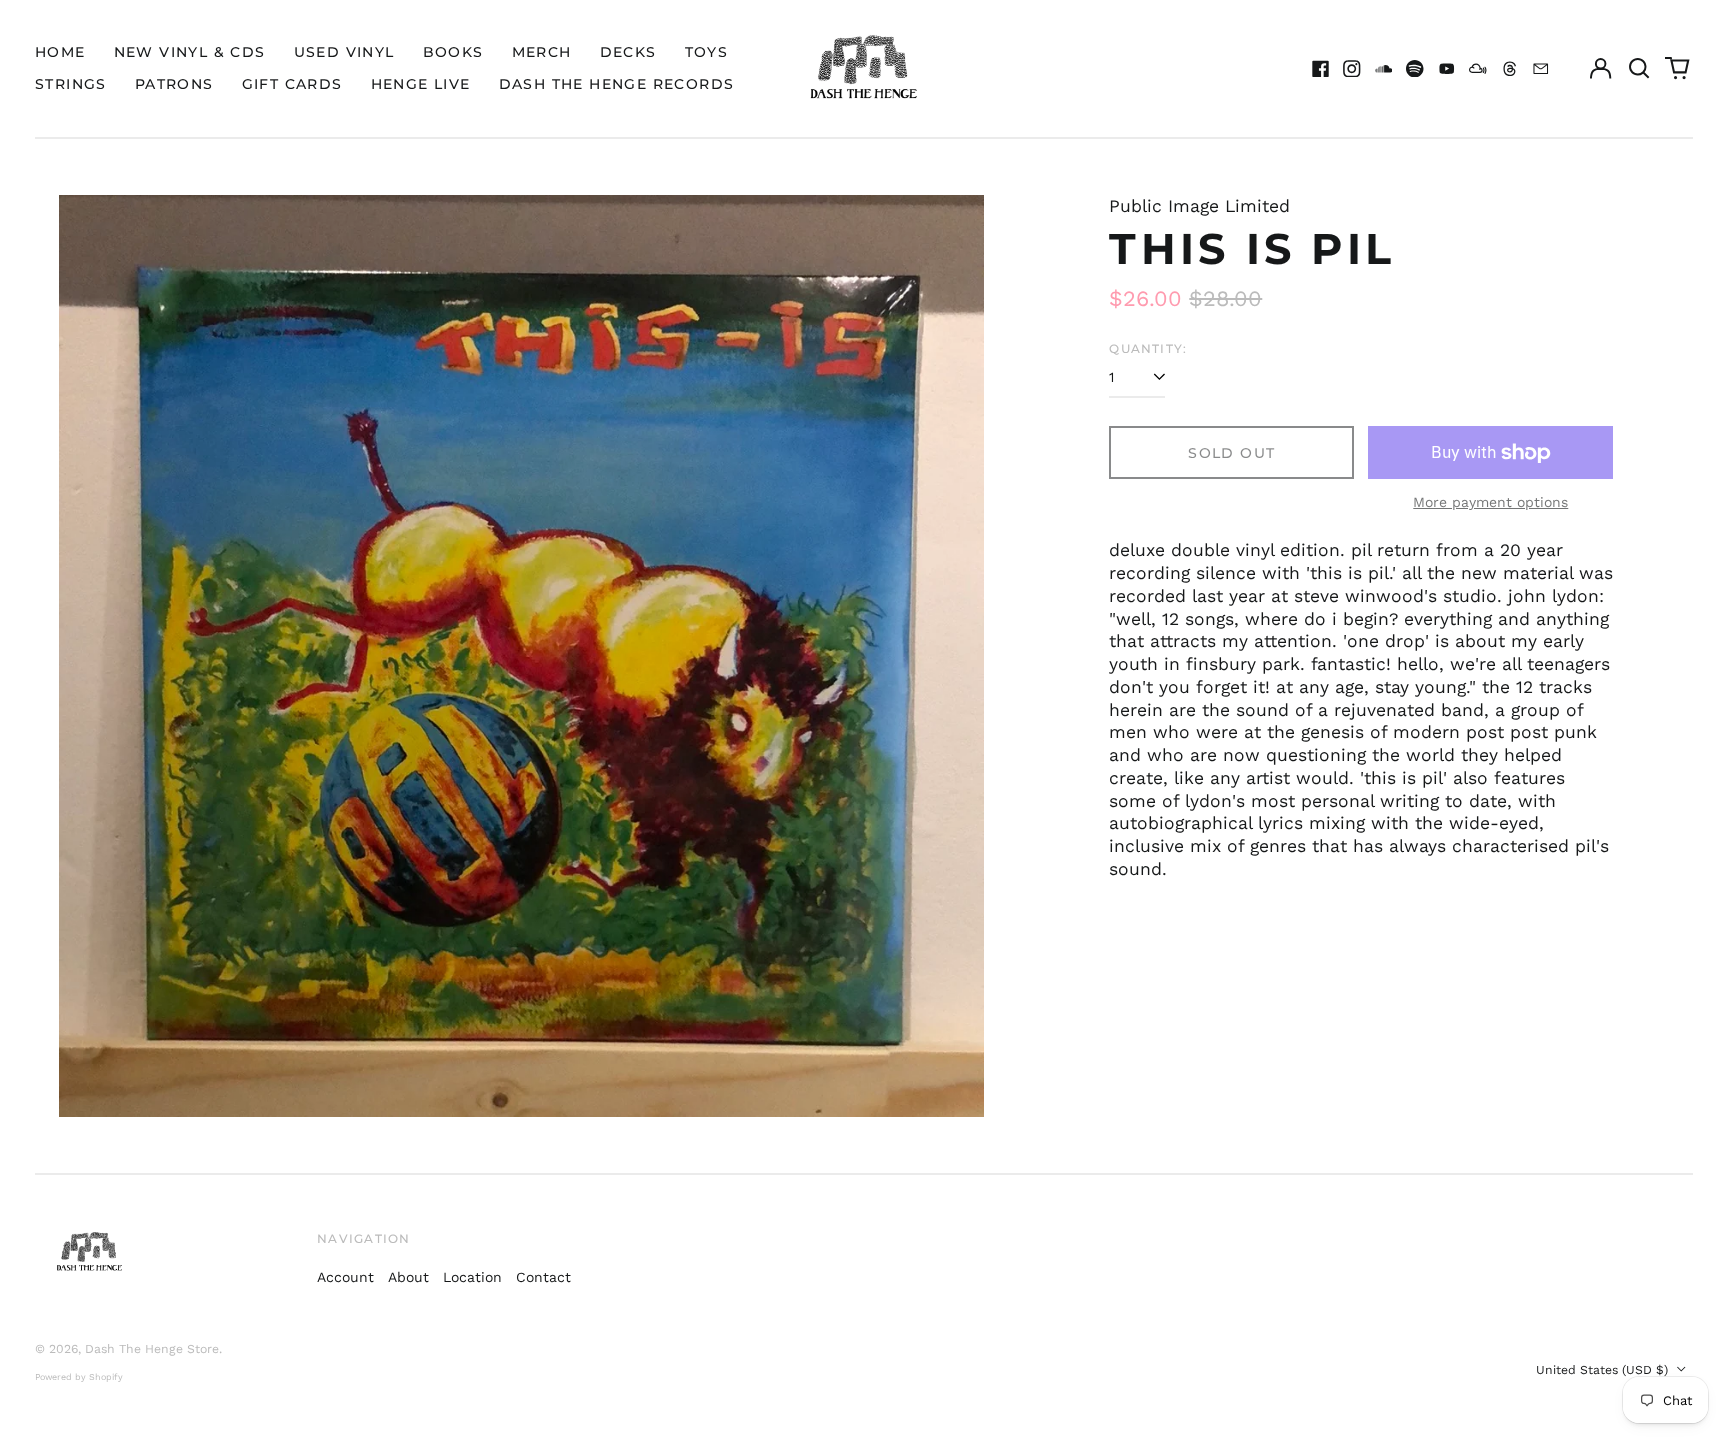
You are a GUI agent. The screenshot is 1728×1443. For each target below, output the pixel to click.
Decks (628, 52)
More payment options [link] (1490, 502)
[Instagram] (1352, 69)
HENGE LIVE (421, 84)
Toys (707, 52)
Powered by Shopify (79, 1377)
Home (60, 52)
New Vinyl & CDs (190, 52)
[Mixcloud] (1478, 69)
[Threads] (1510, 69)
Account (345, 1277)
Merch (542, 52)
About (408, 1277)
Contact (543, 1277)
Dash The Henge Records (617, 84)
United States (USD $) (1604, 1370)
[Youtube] (1447, 69)
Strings (71, 84)
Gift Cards (292, 84)
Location (472, 1277)
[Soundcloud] (1384, 69)
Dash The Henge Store (152, 1349)
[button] (1639, 69)
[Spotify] (1415, 69)
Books (453, 52)
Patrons (174, 84)
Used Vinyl (344, 52)
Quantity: (1148, 348)
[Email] (1541, 69)
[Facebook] (1321, 69)
